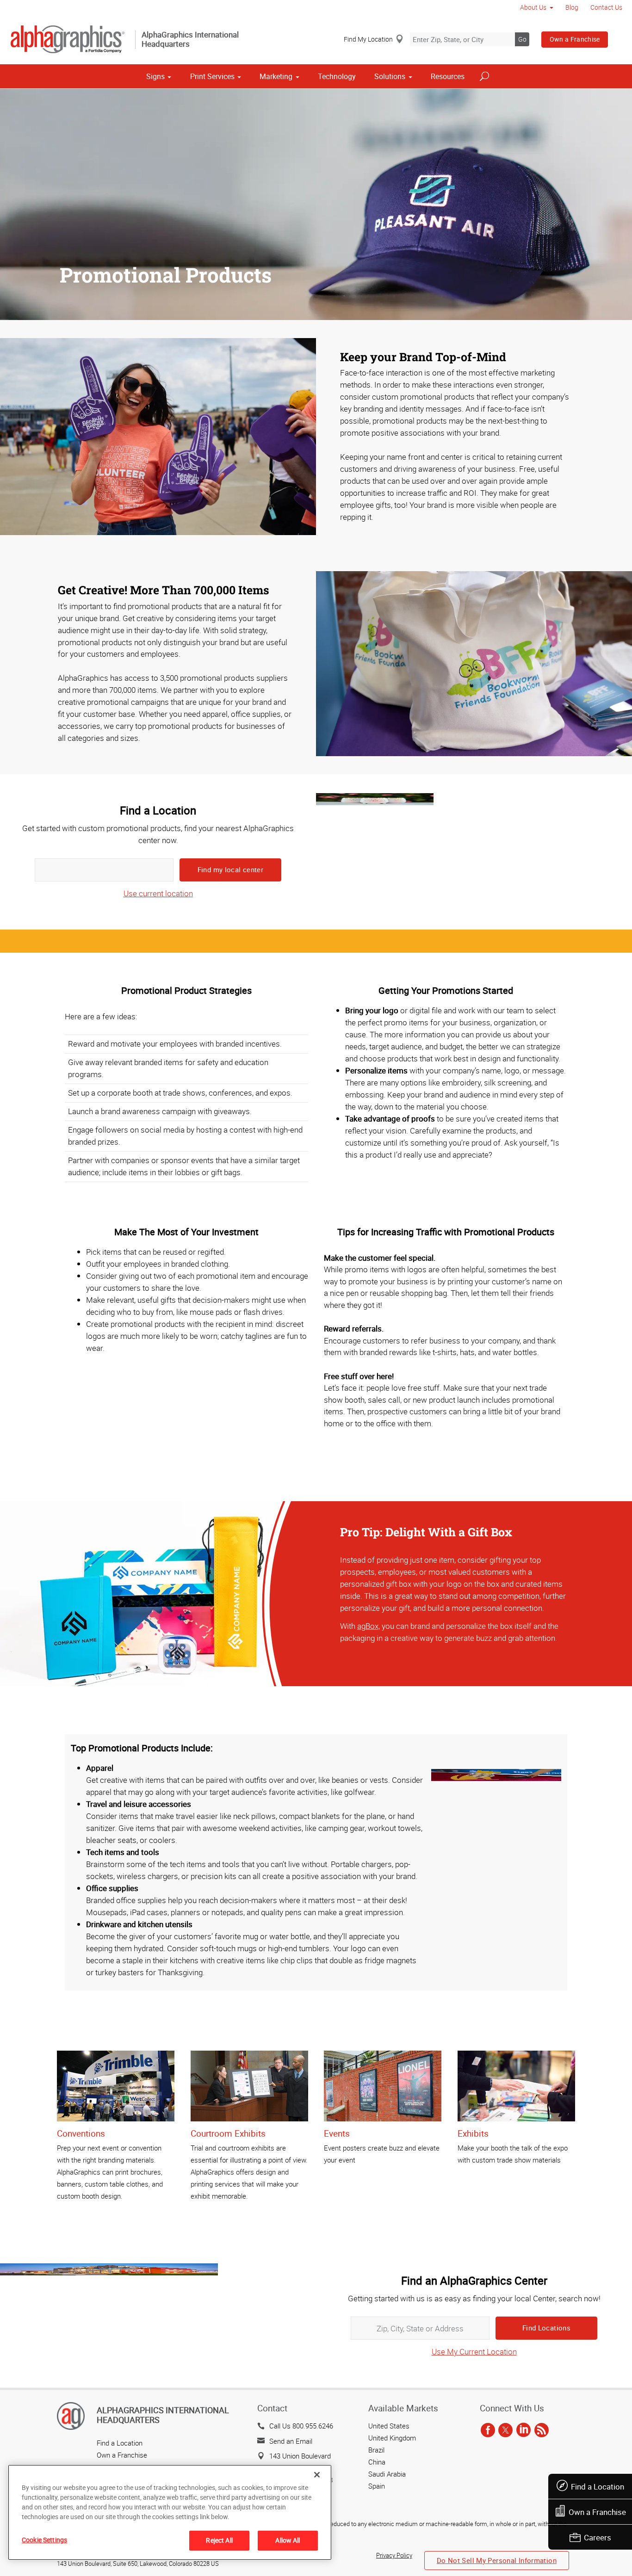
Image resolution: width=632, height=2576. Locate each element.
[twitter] (505, 2430)
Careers (598, 2537)
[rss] (542, 2430)
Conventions (81, 2133)
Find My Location (368, 39)
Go (522, 39)
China (377, 2462)
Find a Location (598, 2487)
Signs (155, 76)
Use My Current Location (474, 2351)
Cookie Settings (44, 2540)
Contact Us (606, 7)
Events (337, 2133)
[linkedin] (524, 2430)
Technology (337, 76)
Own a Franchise (575, 39)
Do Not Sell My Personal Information (497, 2560)
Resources (448, 76)
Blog (572, 7)
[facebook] (488, 2430)
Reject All (219, 2540)
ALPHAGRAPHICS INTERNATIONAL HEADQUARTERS (163, 2415)
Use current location (158, 893)
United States (389, 2426)
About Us (533, 7)
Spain (377, 2486)
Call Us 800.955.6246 (301, 2426)
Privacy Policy (394, 2555)
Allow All (288, 2540)
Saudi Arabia (387, 2474)
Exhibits (473, 2133)
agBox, (369, 1626)
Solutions (390, 76)
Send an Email (291, 2441)
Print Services (212, 76)
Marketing (276, 76)
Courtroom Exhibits (228, 2133)
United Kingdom (392, 2438)
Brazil (376, 2450)
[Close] (317, 2475)
